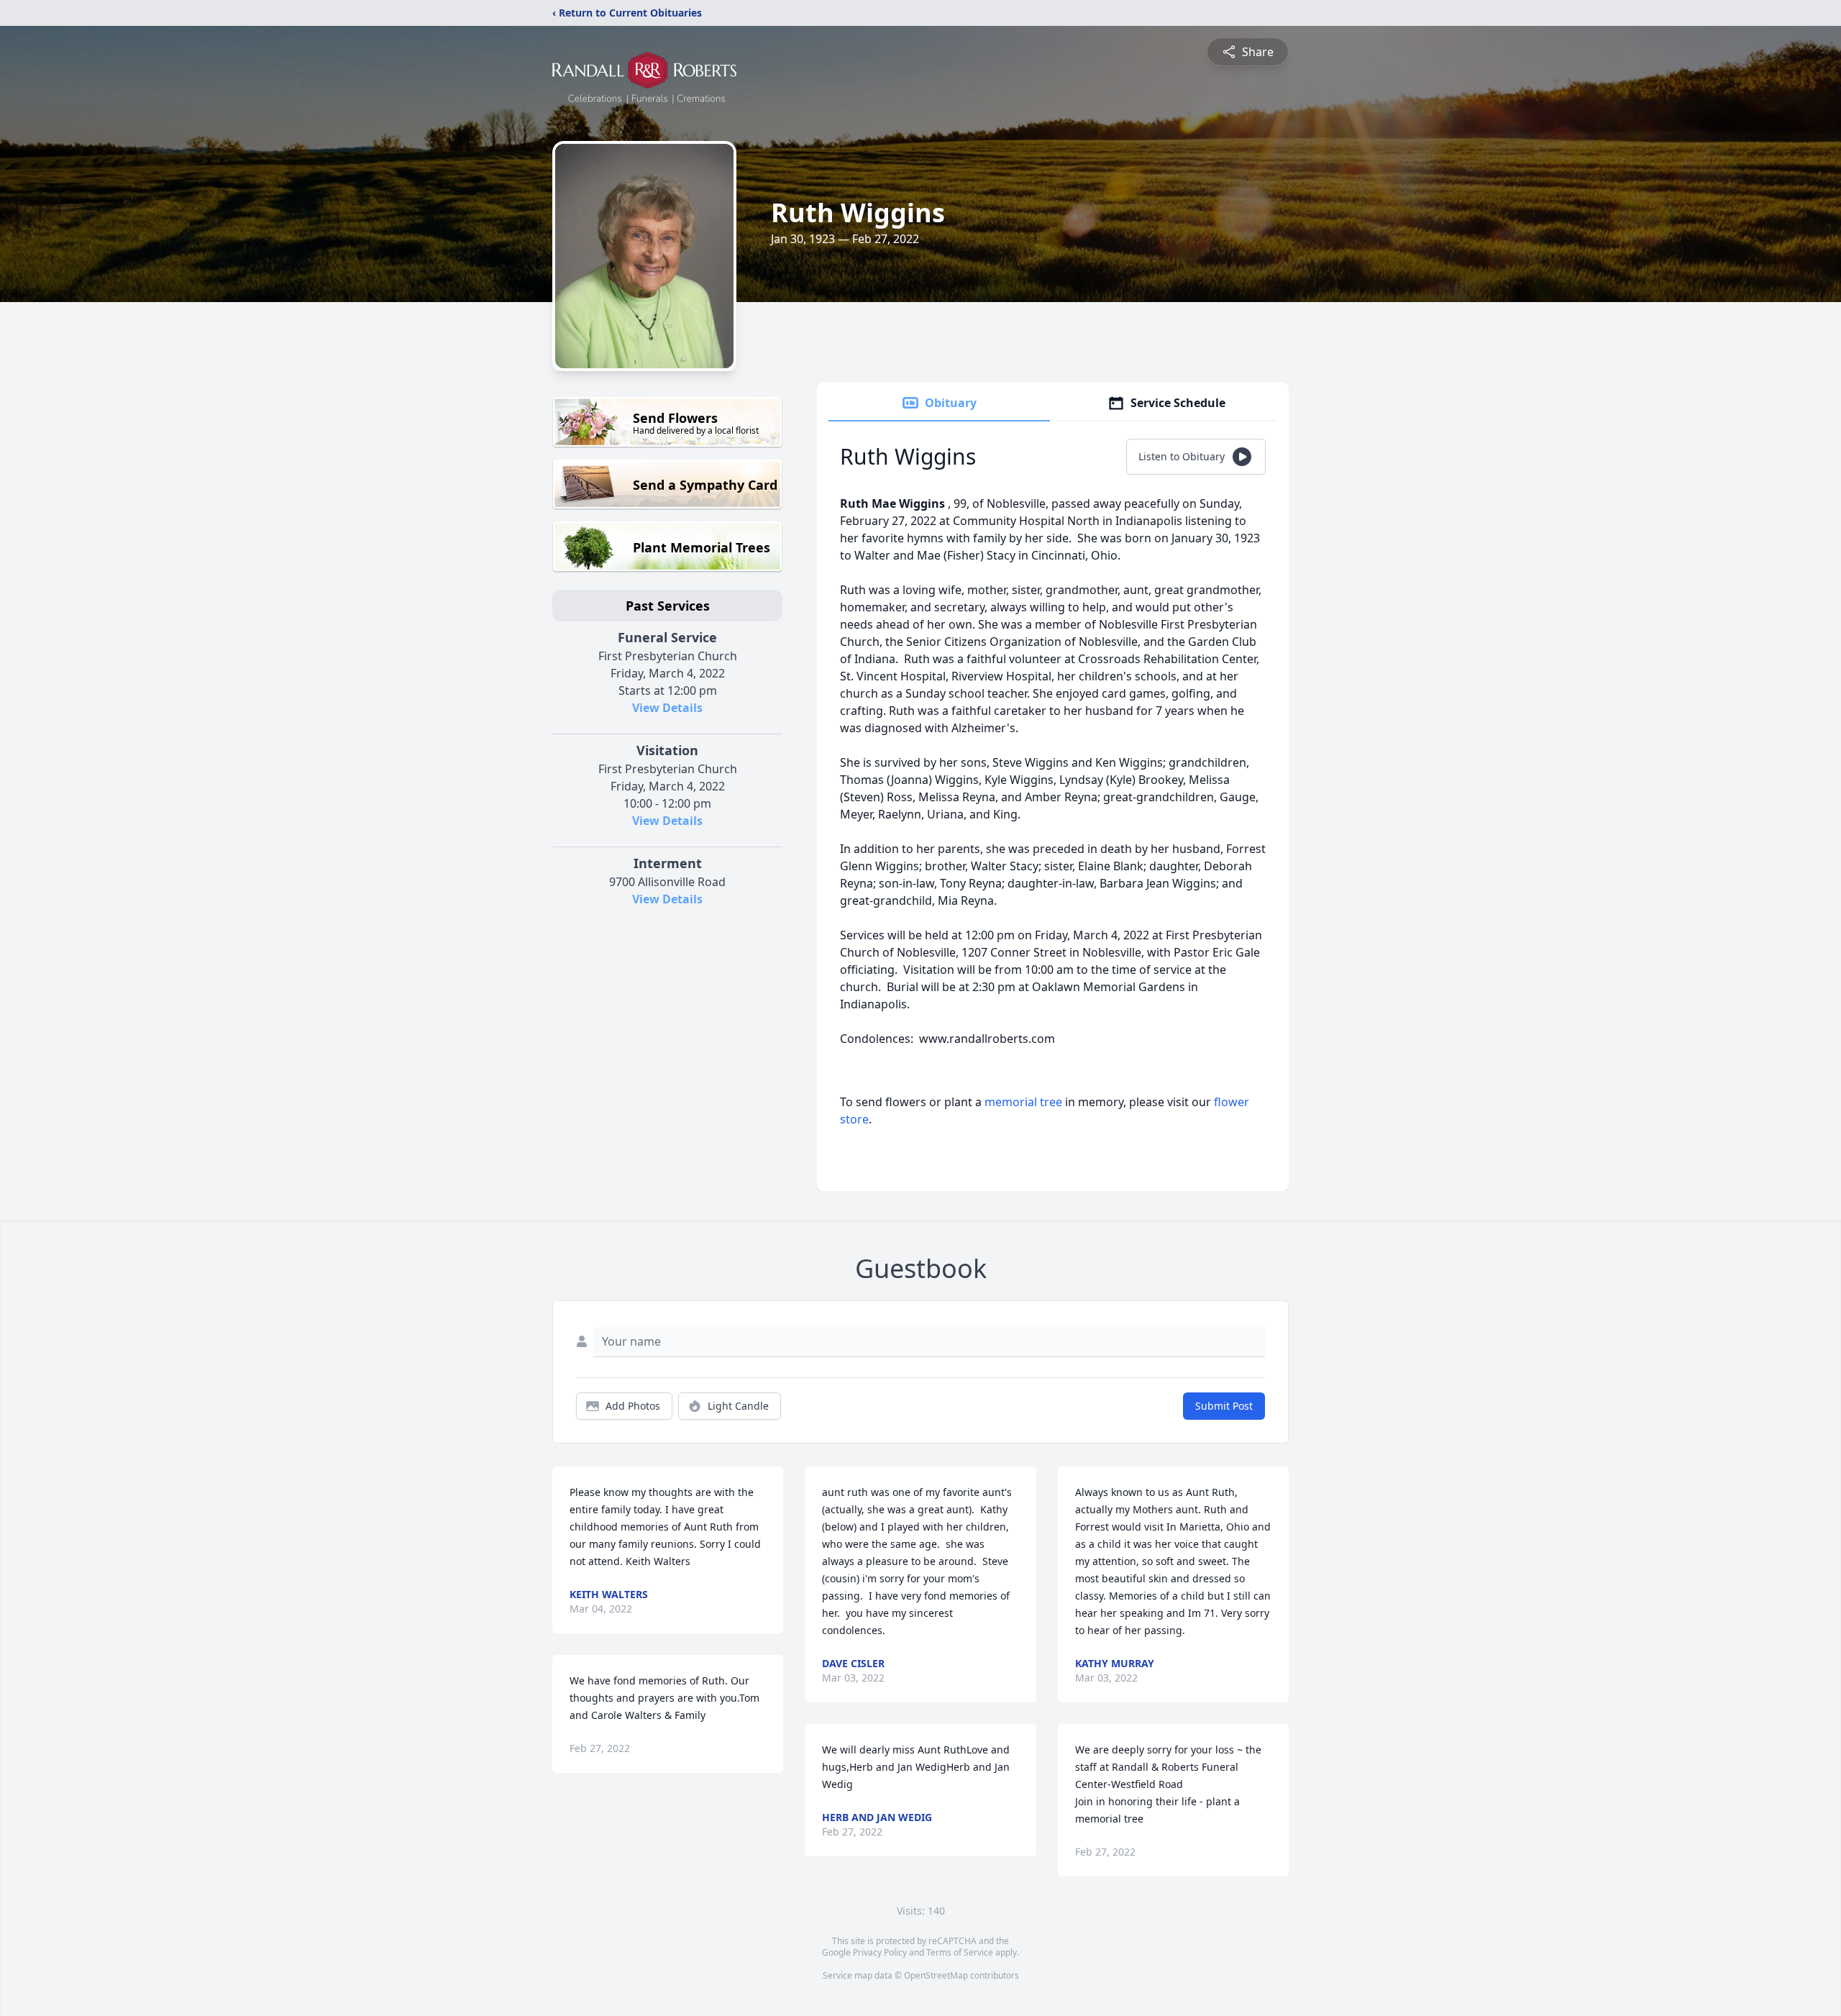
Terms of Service (960, 1952)
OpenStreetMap (936, 1975)
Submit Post (1224, 1406)
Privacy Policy (880, 1952)
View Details (667, 708)
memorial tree (1023, 1102)
